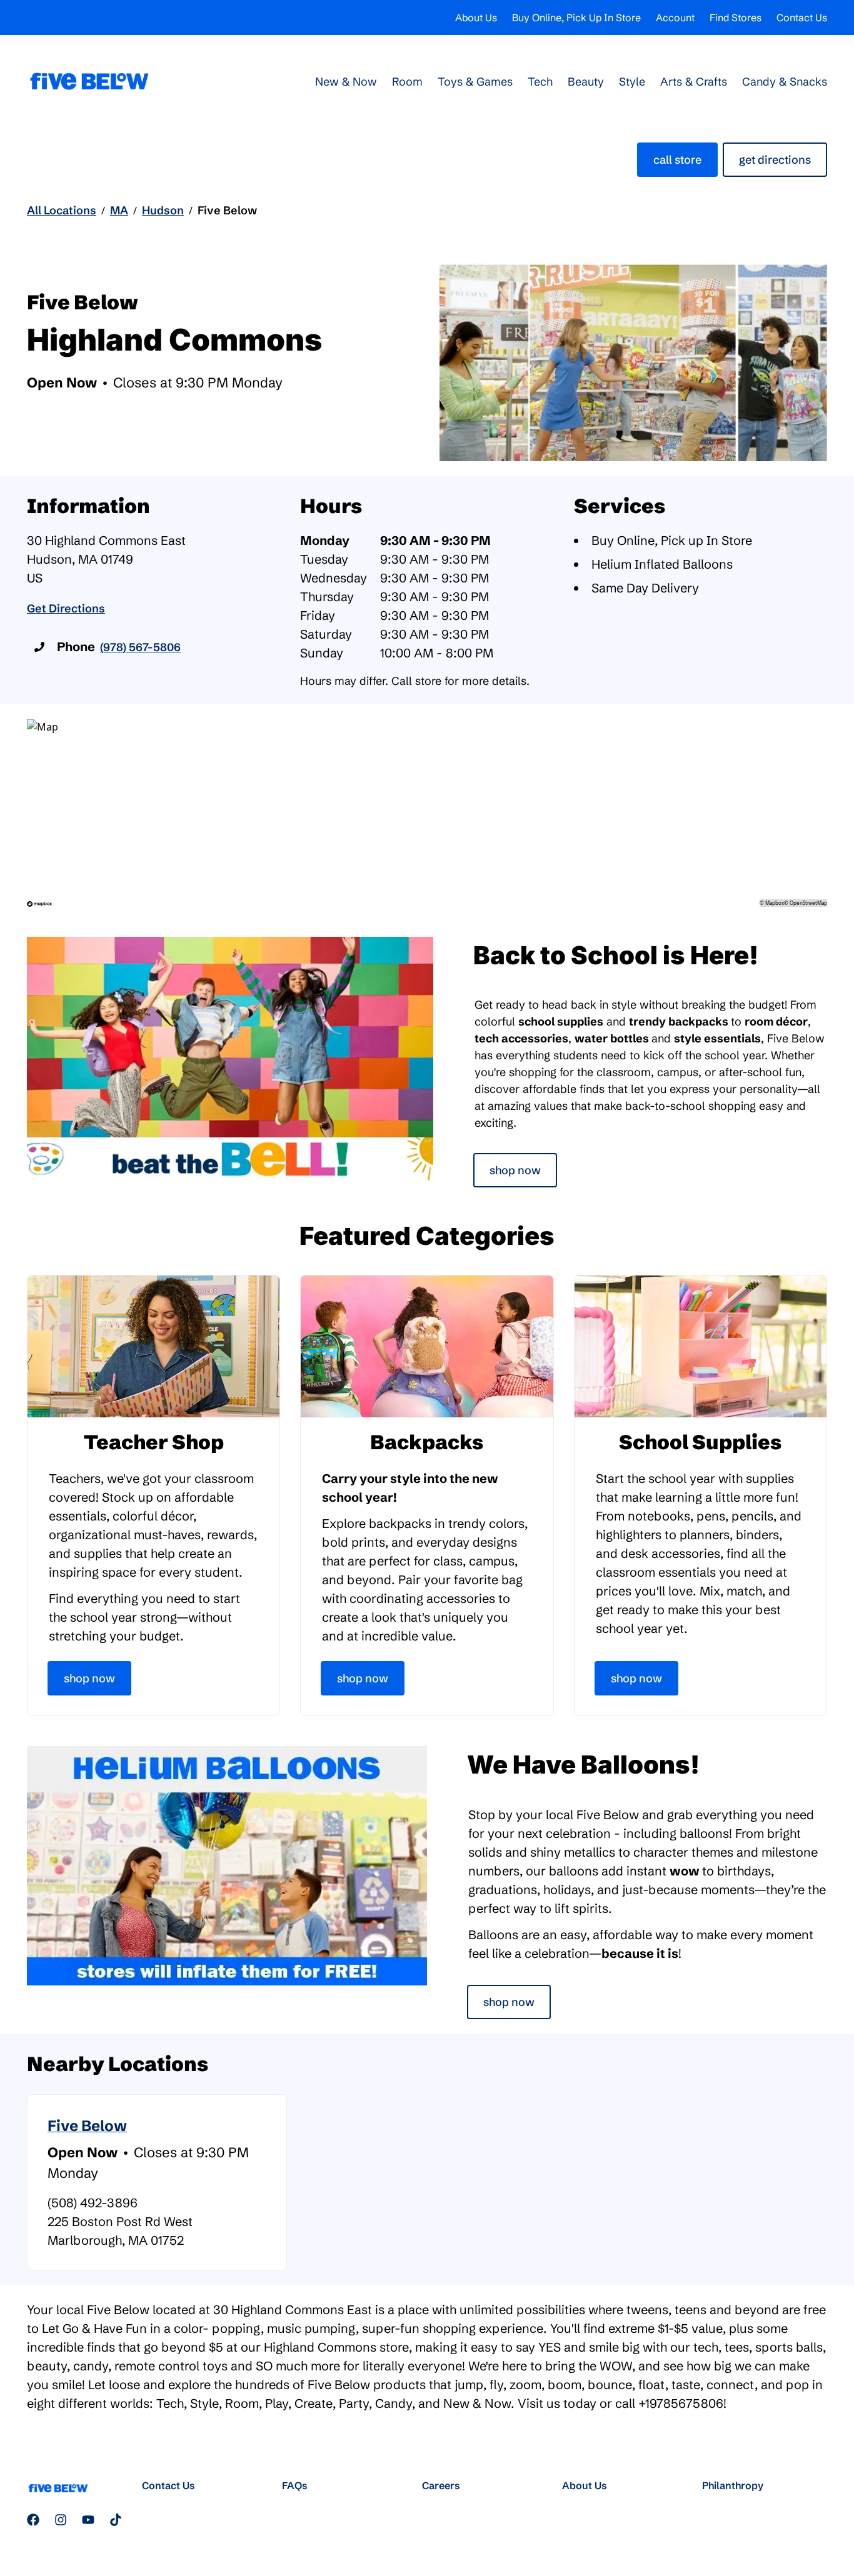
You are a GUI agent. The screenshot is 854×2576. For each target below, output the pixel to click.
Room (407, 82)
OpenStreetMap (808, 903)
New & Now (346, 82)
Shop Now (515, 1170)
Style (632, 82)
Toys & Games (475, 82)
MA (119, 210)
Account (675, 17)
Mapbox (775, 903)
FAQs (295, 2485)
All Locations (62, 210)
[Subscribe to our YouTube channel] (88, 2520)
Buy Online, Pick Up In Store (576, 17)
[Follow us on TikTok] (116, 2520)
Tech (540, 82)
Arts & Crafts (694, 82)
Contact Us (802, 17)
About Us (476, 17)
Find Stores (736, 17)
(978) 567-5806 (140, 647)
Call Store (677, 160)
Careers (441, 2485)
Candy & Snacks (785, 82)
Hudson (163, 210)
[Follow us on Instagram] (61, 2520)
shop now (509, 2002)
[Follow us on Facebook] (33, 2520)
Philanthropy (733, 2485)
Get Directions (775, 160)
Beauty (586, 82)
